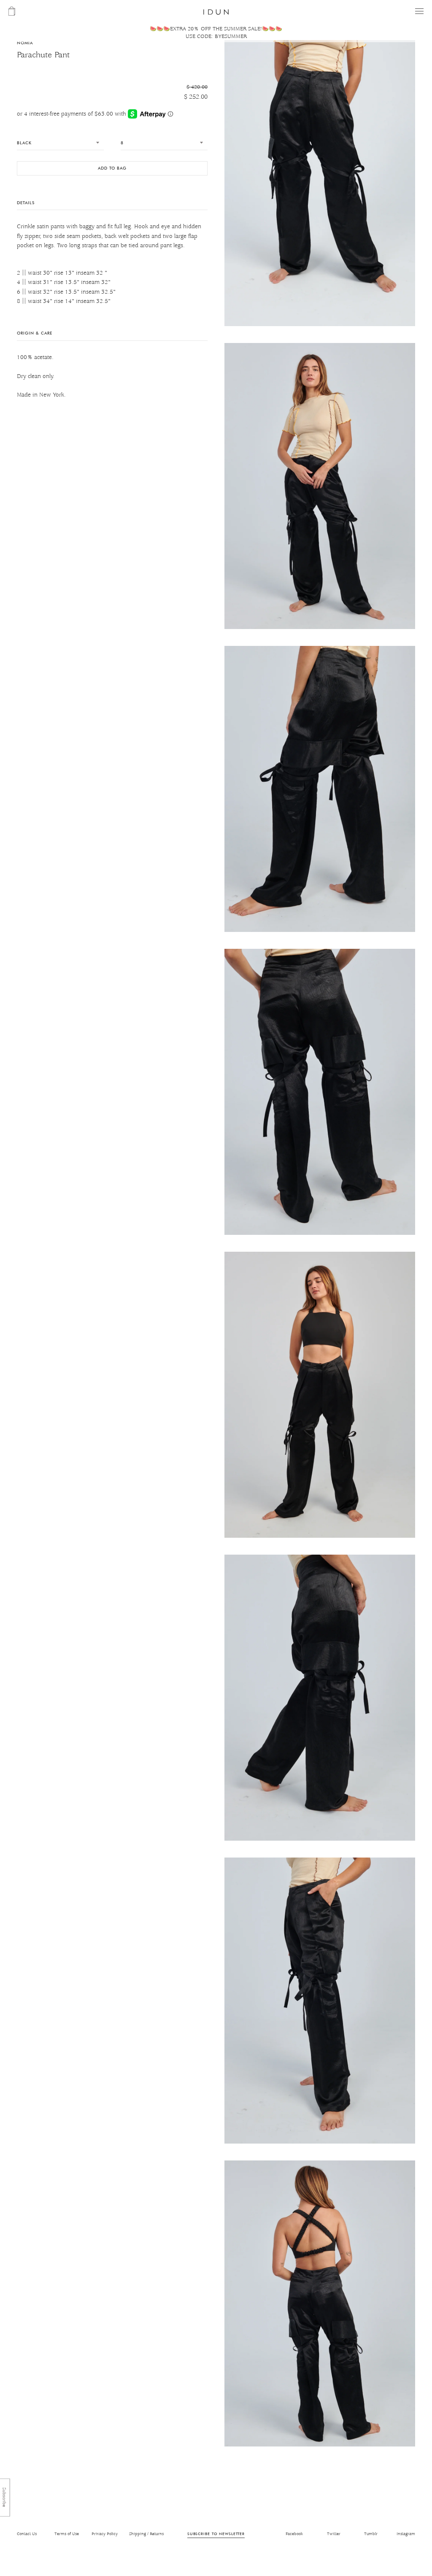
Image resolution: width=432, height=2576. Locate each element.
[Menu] (419, 11)
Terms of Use (67, 2534)
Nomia (25, 43)
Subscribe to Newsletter (216, 2534)
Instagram (406, 2534)
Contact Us (27, 2534)
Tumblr (371, 2534)
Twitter (334, 2534)
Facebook (294, 2534)
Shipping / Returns (146, 2534)
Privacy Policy (105, 2534)
